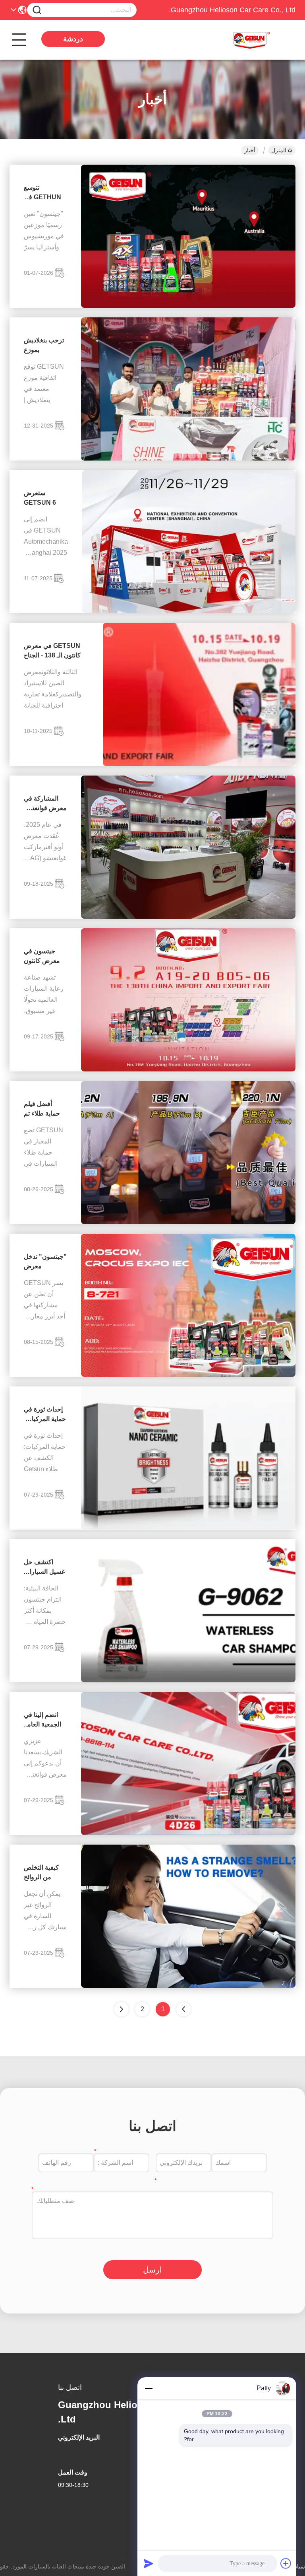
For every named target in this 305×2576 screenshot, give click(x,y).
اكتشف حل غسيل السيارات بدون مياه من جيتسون (44, 1568)
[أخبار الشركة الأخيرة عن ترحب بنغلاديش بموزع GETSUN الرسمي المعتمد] (188, 459)
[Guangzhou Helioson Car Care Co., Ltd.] (252, 40)
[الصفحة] (122, 2009)
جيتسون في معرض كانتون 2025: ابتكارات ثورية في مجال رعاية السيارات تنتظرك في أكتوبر (44, 957)
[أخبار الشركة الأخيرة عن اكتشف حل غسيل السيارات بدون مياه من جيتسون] (188, 1680)
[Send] (149, 2563)
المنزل (279, 150)
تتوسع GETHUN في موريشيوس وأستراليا (42, 193)
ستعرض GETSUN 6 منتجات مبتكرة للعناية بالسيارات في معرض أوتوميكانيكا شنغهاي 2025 (46, 499)
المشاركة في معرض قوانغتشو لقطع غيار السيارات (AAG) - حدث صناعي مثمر (45, 804)
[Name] (37, 10)
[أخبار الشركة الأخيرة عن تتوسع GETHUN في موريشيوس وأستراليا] (188, 306)
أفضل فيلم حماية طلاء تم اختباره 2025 (42, 1109)
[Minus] (149, 2388)
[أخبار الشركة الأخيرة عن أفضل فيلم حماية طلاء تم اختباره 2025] (188, 1222)
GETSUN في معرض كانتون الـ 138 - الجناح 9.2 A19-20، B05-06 (52, 651)
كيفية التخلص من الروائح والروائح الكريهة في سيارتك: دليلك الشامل (44, 1873)
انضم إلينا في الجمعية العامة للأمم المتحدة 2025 (42, 1720)
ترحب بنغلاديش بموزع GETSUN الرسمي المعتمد (45, 346)
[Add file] (286, 2563)
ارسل (152, 2270)
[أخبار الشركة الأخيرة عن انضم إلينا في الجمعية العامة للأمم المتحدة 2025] (188, 1833)
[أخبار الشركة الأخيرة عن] (188, 1375)
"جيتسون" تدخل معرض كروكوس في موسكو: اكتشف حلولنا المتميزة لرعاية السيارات (45, 1262)
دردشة (73, 39)
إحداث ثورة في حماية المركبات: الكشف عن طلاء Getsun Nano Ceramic (45, 1415)
